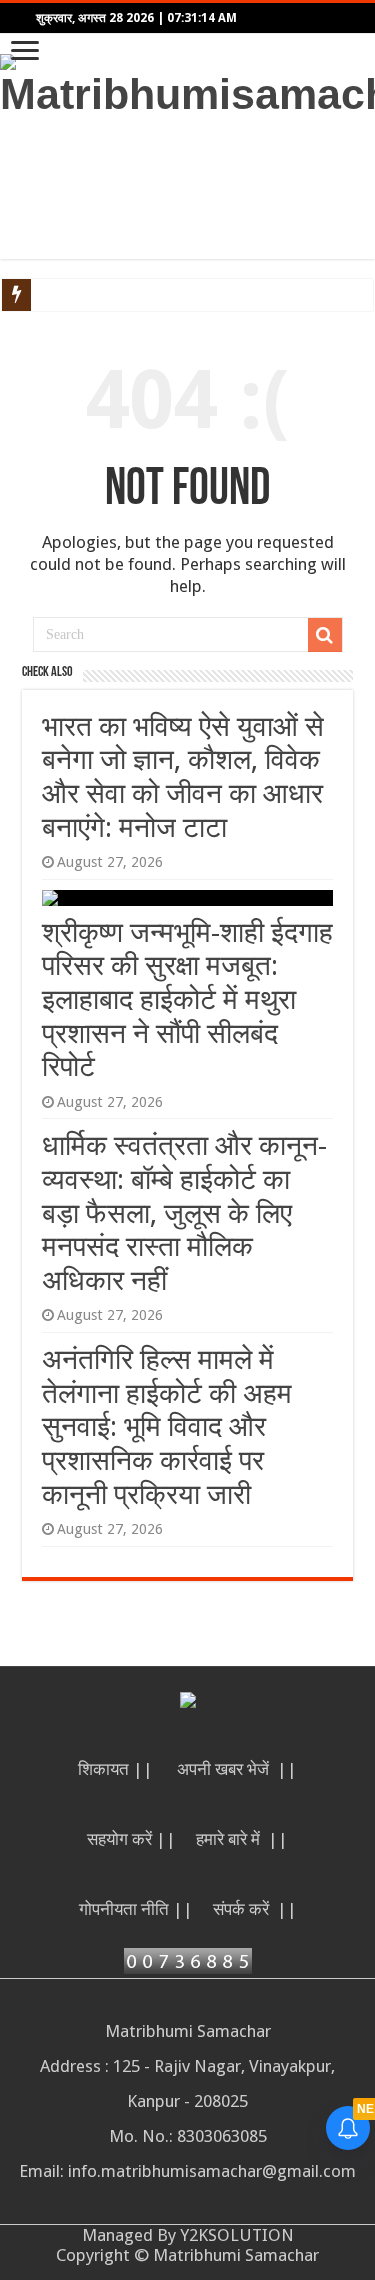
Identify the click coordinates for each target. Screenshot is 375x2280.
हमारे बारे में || (242, 1839)
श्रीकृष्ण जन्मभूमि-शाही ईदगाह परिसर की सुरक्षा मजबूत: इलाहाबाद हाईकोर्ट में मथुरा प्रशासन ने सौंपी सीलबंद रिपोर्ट (187, 999)
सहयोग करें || (131, 1839)
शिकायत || (117, 1769)
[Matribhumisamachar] (187, 83)
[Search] (325, 635)
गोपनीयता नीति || (136, 1909)
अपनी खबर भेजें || (237, 1769)
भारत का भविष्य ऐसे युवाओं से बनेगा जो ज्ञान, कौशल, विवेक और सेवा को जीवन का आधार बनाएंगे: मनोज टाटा (183, 777)
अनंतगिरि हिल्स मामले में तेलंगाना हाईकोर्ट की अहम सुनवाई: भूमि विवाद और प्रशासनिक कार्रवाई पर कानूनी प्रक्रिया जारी (167, 1426)
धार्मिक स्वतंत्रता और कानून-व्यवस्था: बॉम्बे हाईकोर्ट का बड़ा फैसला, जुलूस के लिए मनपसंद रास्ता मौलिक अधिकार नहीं (184, 1212)
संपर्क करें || (255, 1909)
